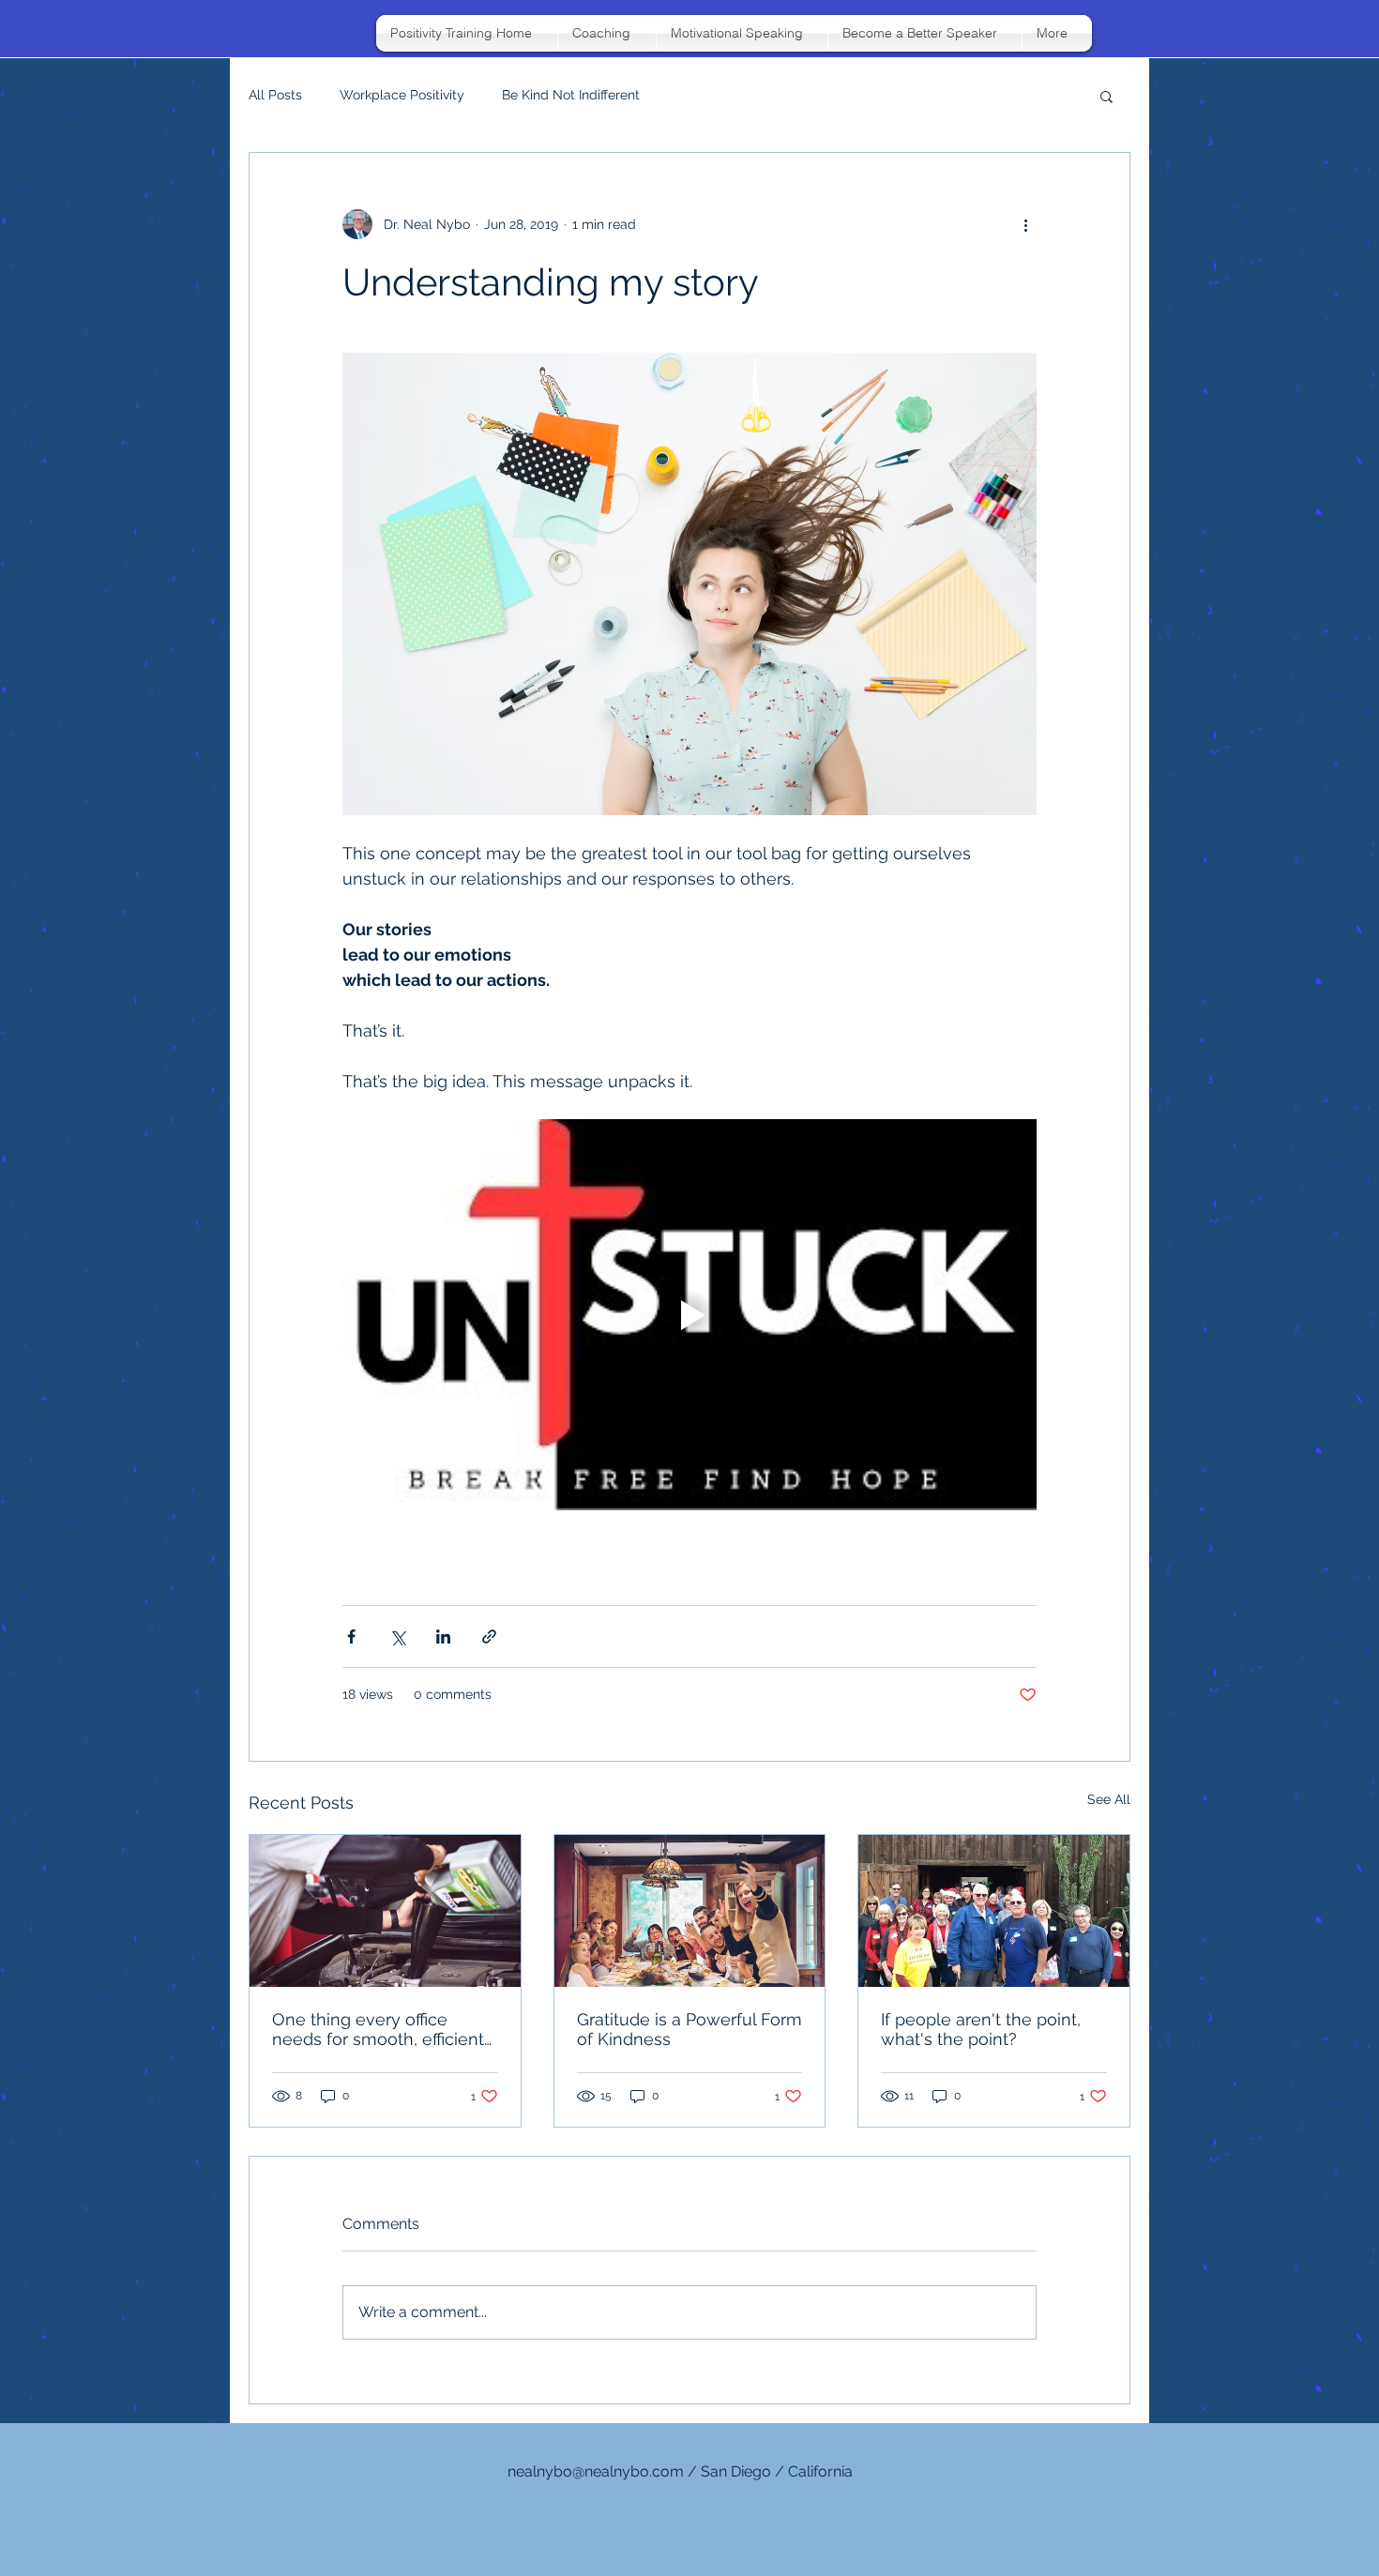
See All (1109, 1799)
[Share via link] (489, 1637)
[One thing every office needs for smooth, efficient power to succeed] (385, 1911)
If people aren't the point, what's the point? (981, 2029)
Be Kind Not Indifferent (571, 95)
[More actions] (1025, 224)
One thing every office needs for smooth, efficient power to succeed (378, 2029)
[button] (1106, 96)
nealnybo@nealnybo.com (596, 2471)
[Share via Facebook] (351, 1637)
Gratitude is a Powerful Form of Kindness (689, 2029)
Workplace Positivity (402, 95)
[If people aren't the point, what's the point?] (994, 1911)
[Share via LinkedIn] (443, 1637)
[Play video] (689, 1314)
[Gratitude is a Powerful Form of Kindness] (690, 1911)
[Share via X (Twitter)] (397, 1637)
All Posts (275, 95)
